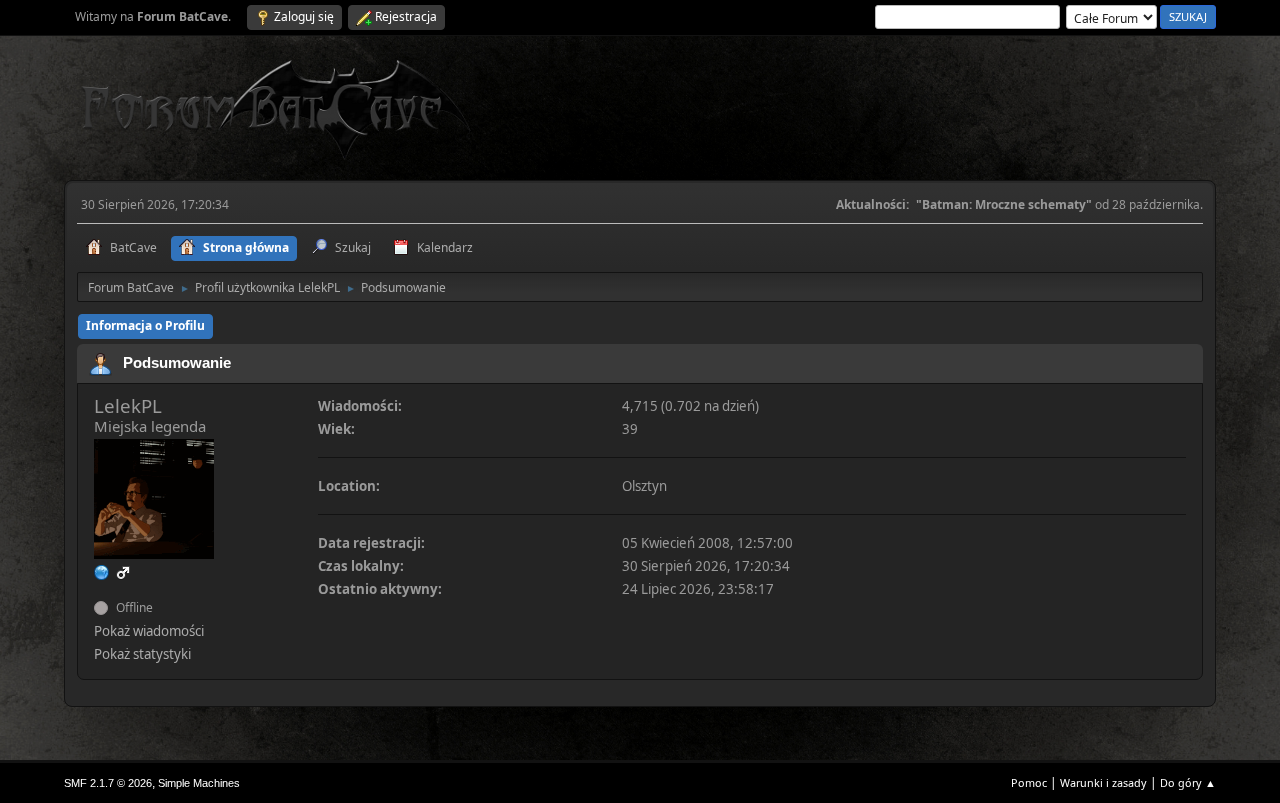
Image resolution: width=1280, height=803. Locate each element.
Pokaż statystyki (142, 654)
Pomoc (1029, 782)
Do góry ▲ (1188, 782)
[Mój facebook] (102, 572)
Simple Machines (199, 783)
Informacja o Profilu (145, 325)
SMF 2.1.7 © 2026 (108, 783)
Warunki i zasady (1103, 782)
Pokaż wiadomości (149, 631)
